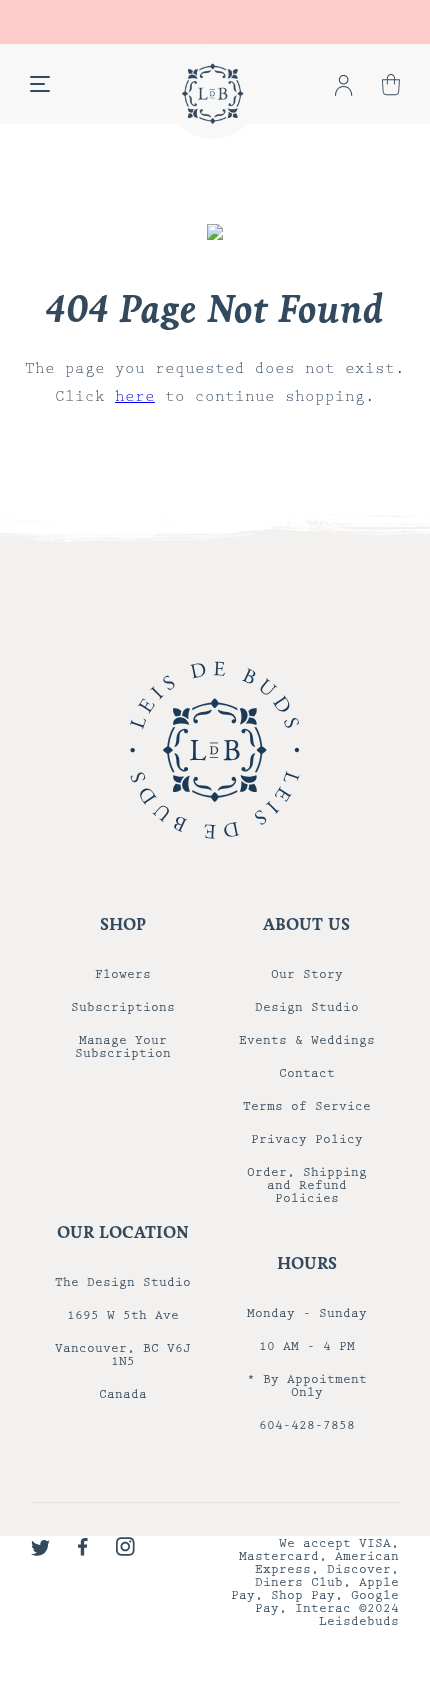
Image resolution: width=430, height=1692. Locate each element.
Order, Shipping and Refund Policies (307, 1185)
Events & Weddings (307, 1040)
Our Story (307, 974)
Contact (307, 1073)
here (135, 396)
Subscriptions (123, 1007)
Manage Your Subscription (123, 1047)
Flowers (123, 974)
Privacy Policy (307, 1139)
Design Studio (307, 1007)
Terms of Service (307, 1106)
